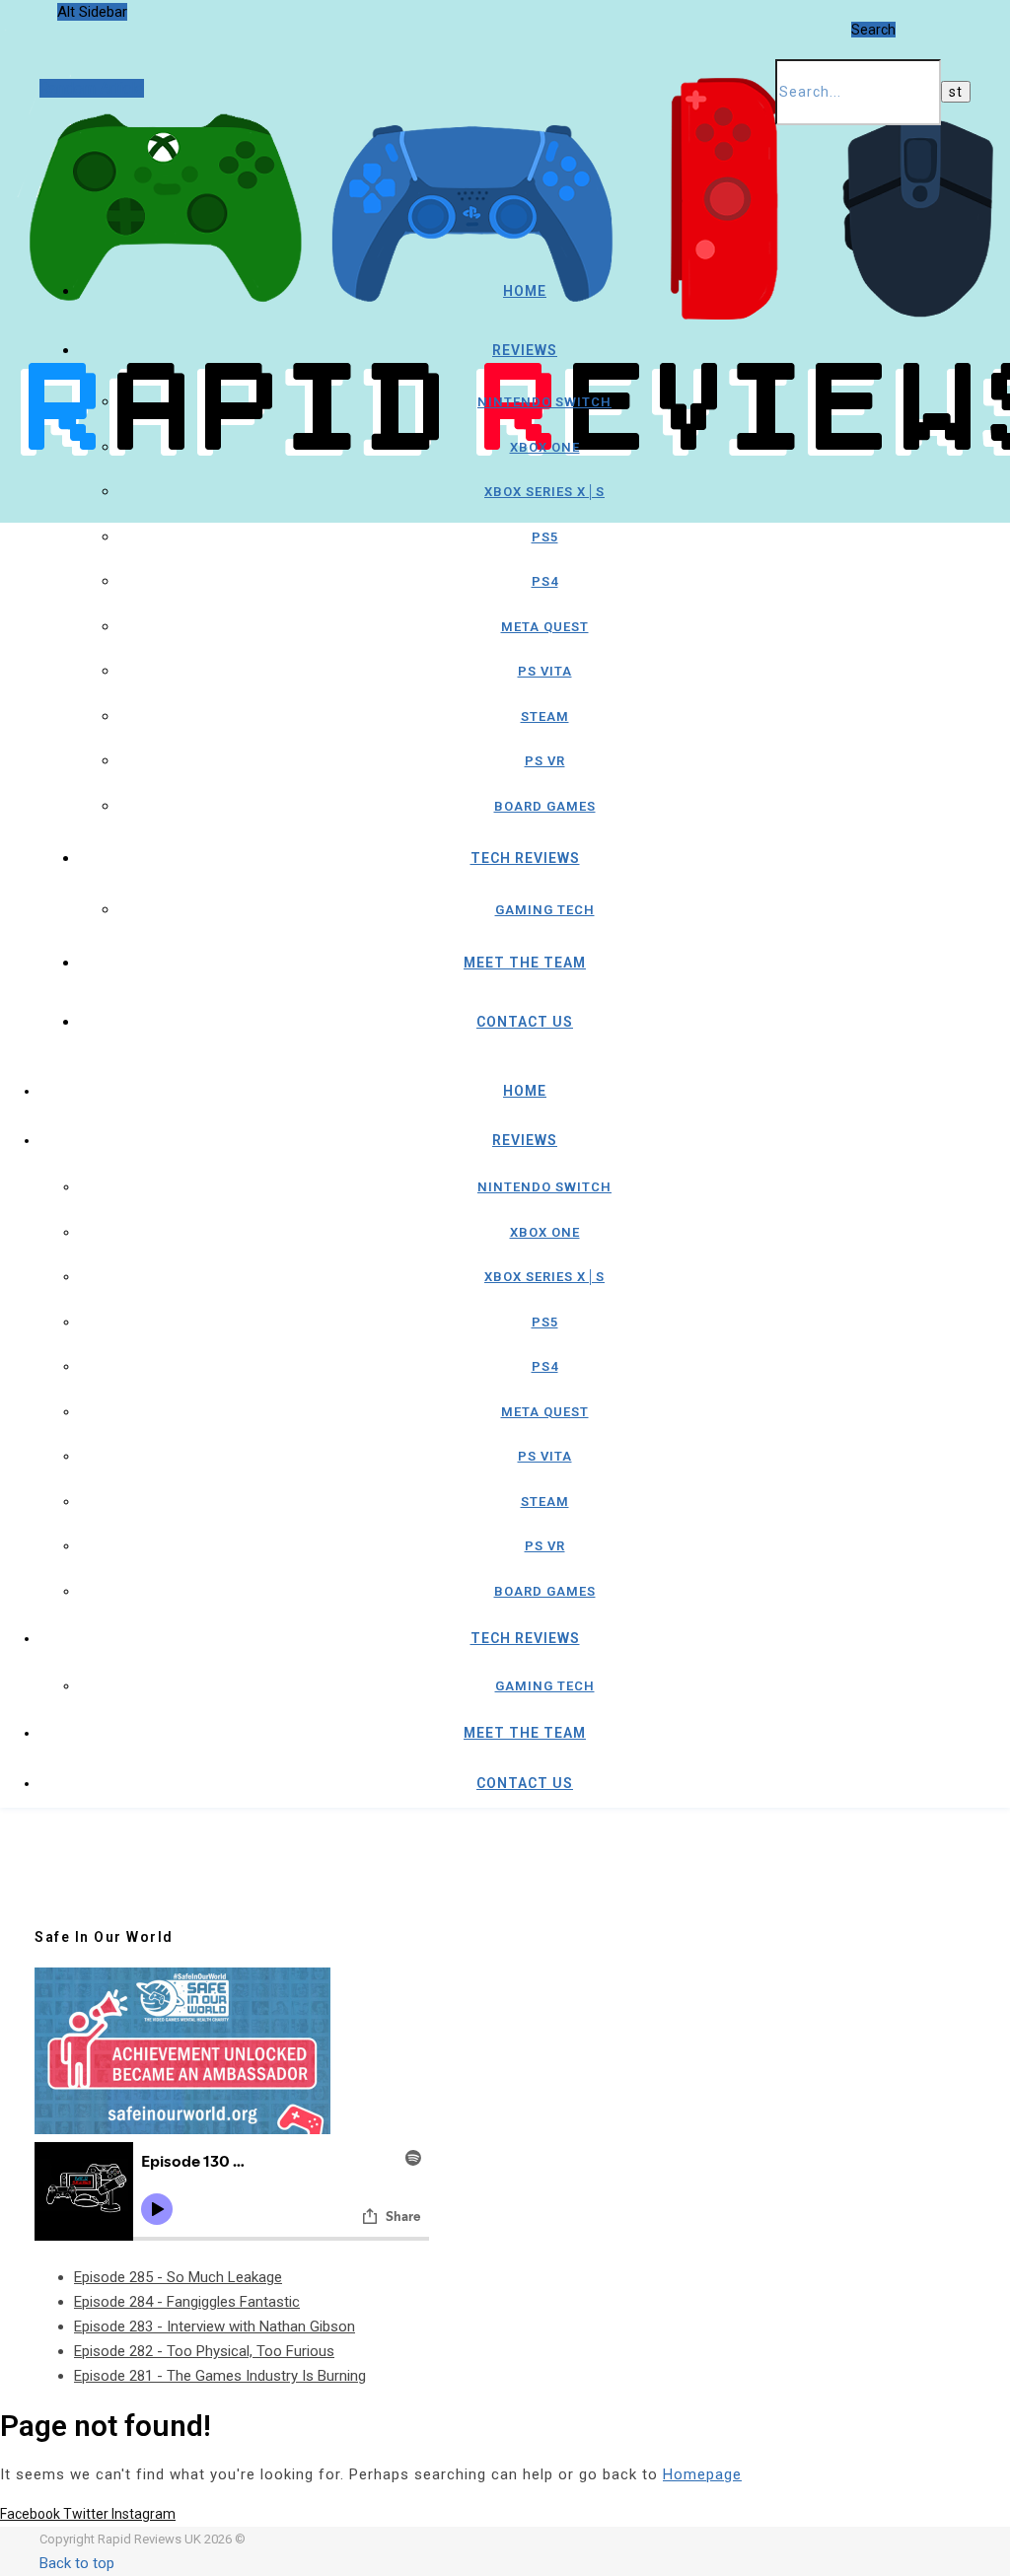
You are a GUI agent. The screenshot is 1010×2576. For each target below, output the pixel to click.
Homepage (702, 2474)
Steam (545, 716)
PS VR (545, 761)
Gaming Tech (545, 910)
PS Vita (545, 671)
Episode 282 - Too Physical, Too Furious (204, 2351)
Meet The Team (525, 963)
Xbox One (545, 447)
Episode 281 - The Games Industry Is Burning (220, 2376)
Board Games (545, 806)
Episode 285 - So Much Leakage (178, 2277)
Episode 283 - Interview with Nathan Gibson (215, 2326)
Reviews (525, 350)
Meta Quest (545, 627)
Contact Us (525, 1022)
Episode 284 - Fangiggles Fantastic (187, 2302)
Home (525, 291)
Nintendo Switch (544, 402)
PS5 (545, 537)
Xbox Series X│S (544, 492)
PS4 (545, 581)
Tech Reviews (525, 858)
